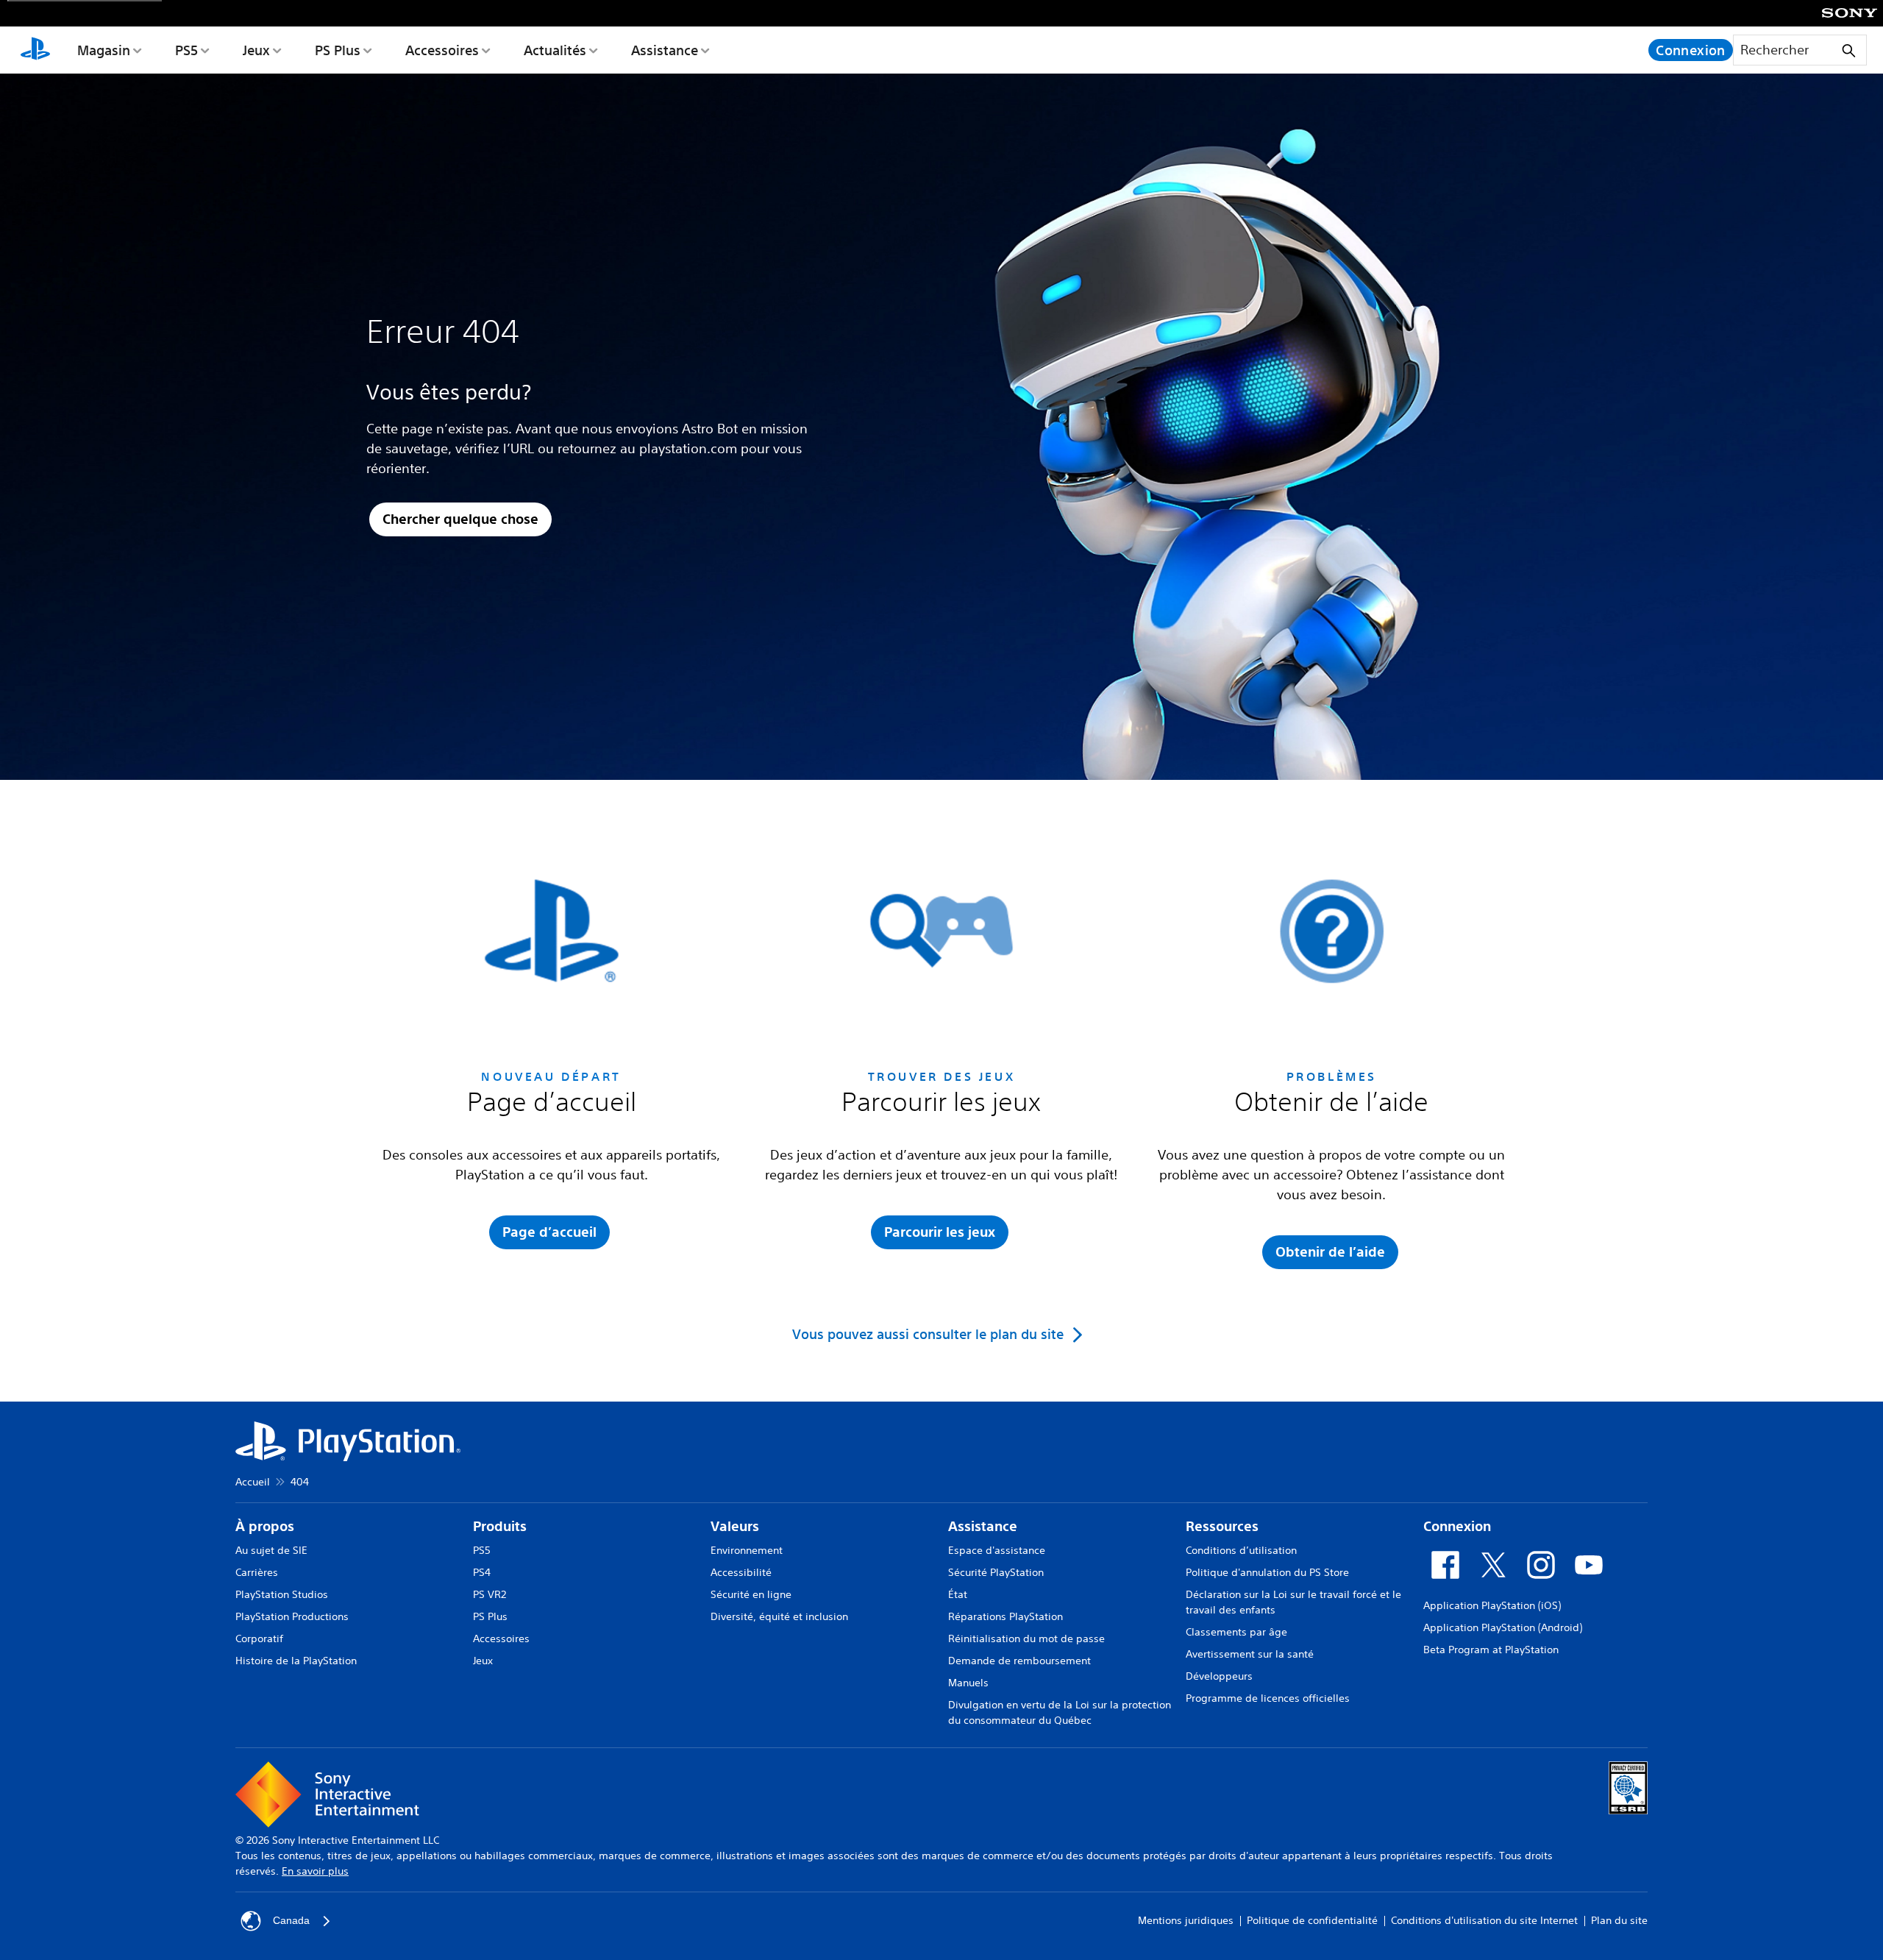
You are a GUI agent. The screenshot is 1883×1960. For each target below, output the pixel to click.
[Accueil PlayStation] (35, 50)
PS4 (482, 1572)
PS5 (186, 50)
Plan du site (1619, 1920)
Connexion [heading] (1457, 1526)
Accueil (253, 1482)
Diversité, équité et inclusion (779, 1616)
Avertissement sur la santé (1250, 1654)
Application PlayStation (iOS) (1492, 1605)
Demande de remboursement (1019, 1661)
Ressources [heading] (1222, 1526)
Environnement (747, 1550)
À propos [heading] (265, 1526)
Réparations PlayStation (1005, 1616)
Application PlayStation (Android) (1503, 1627)
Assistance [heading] (983, 1526)
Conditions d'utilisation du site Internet (1484, 1920)
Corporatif (259, 1638)
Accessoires (442, 50)
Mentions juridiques (1186, 1920)
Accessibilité (741, 1572)
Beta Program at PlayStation (1491, 1650)
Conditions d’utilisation (1241, 1550)
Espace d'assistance (997, 1550)
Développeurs (1219, 1676)
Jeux (256, 50)
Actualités (555, 50)
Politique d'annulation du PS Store (1267, 1572)
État (958, 1594)
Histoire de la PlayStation (296, 1661)
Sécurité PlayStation (996, 1572)
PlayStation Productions (292, 1616)
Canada (291, 1920)
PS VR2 (490, 1594)
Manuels (968, 1683)
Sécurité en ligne (751, 1594)
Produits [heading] (500, 1526)
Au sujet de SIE (271, 1550)
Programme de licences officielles (1268, 1698)
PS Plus (338, 50)
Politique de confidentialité (1312, 1920)
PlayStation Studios (282, 1594)
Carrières (257, 1572)
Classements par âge (1236, 1632)
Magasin (104, 50)
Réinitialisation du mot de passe (1026, 1638)
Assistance (665, 50)
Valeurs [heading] (735, 1526)
